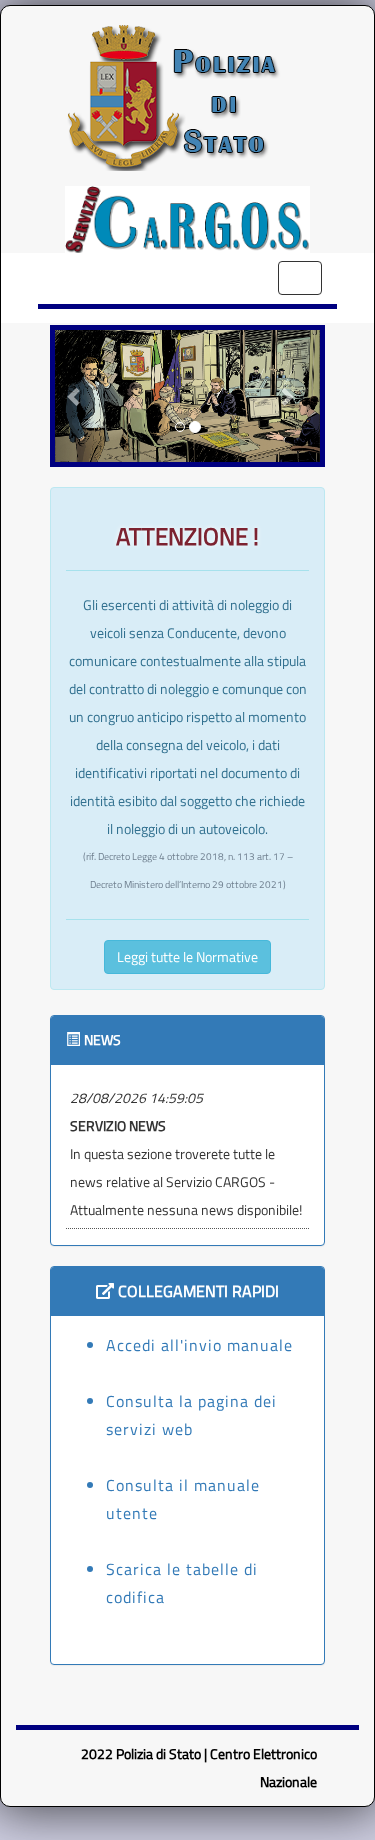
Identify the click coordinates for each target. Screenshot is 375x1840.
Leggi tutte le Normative (187, 956)
